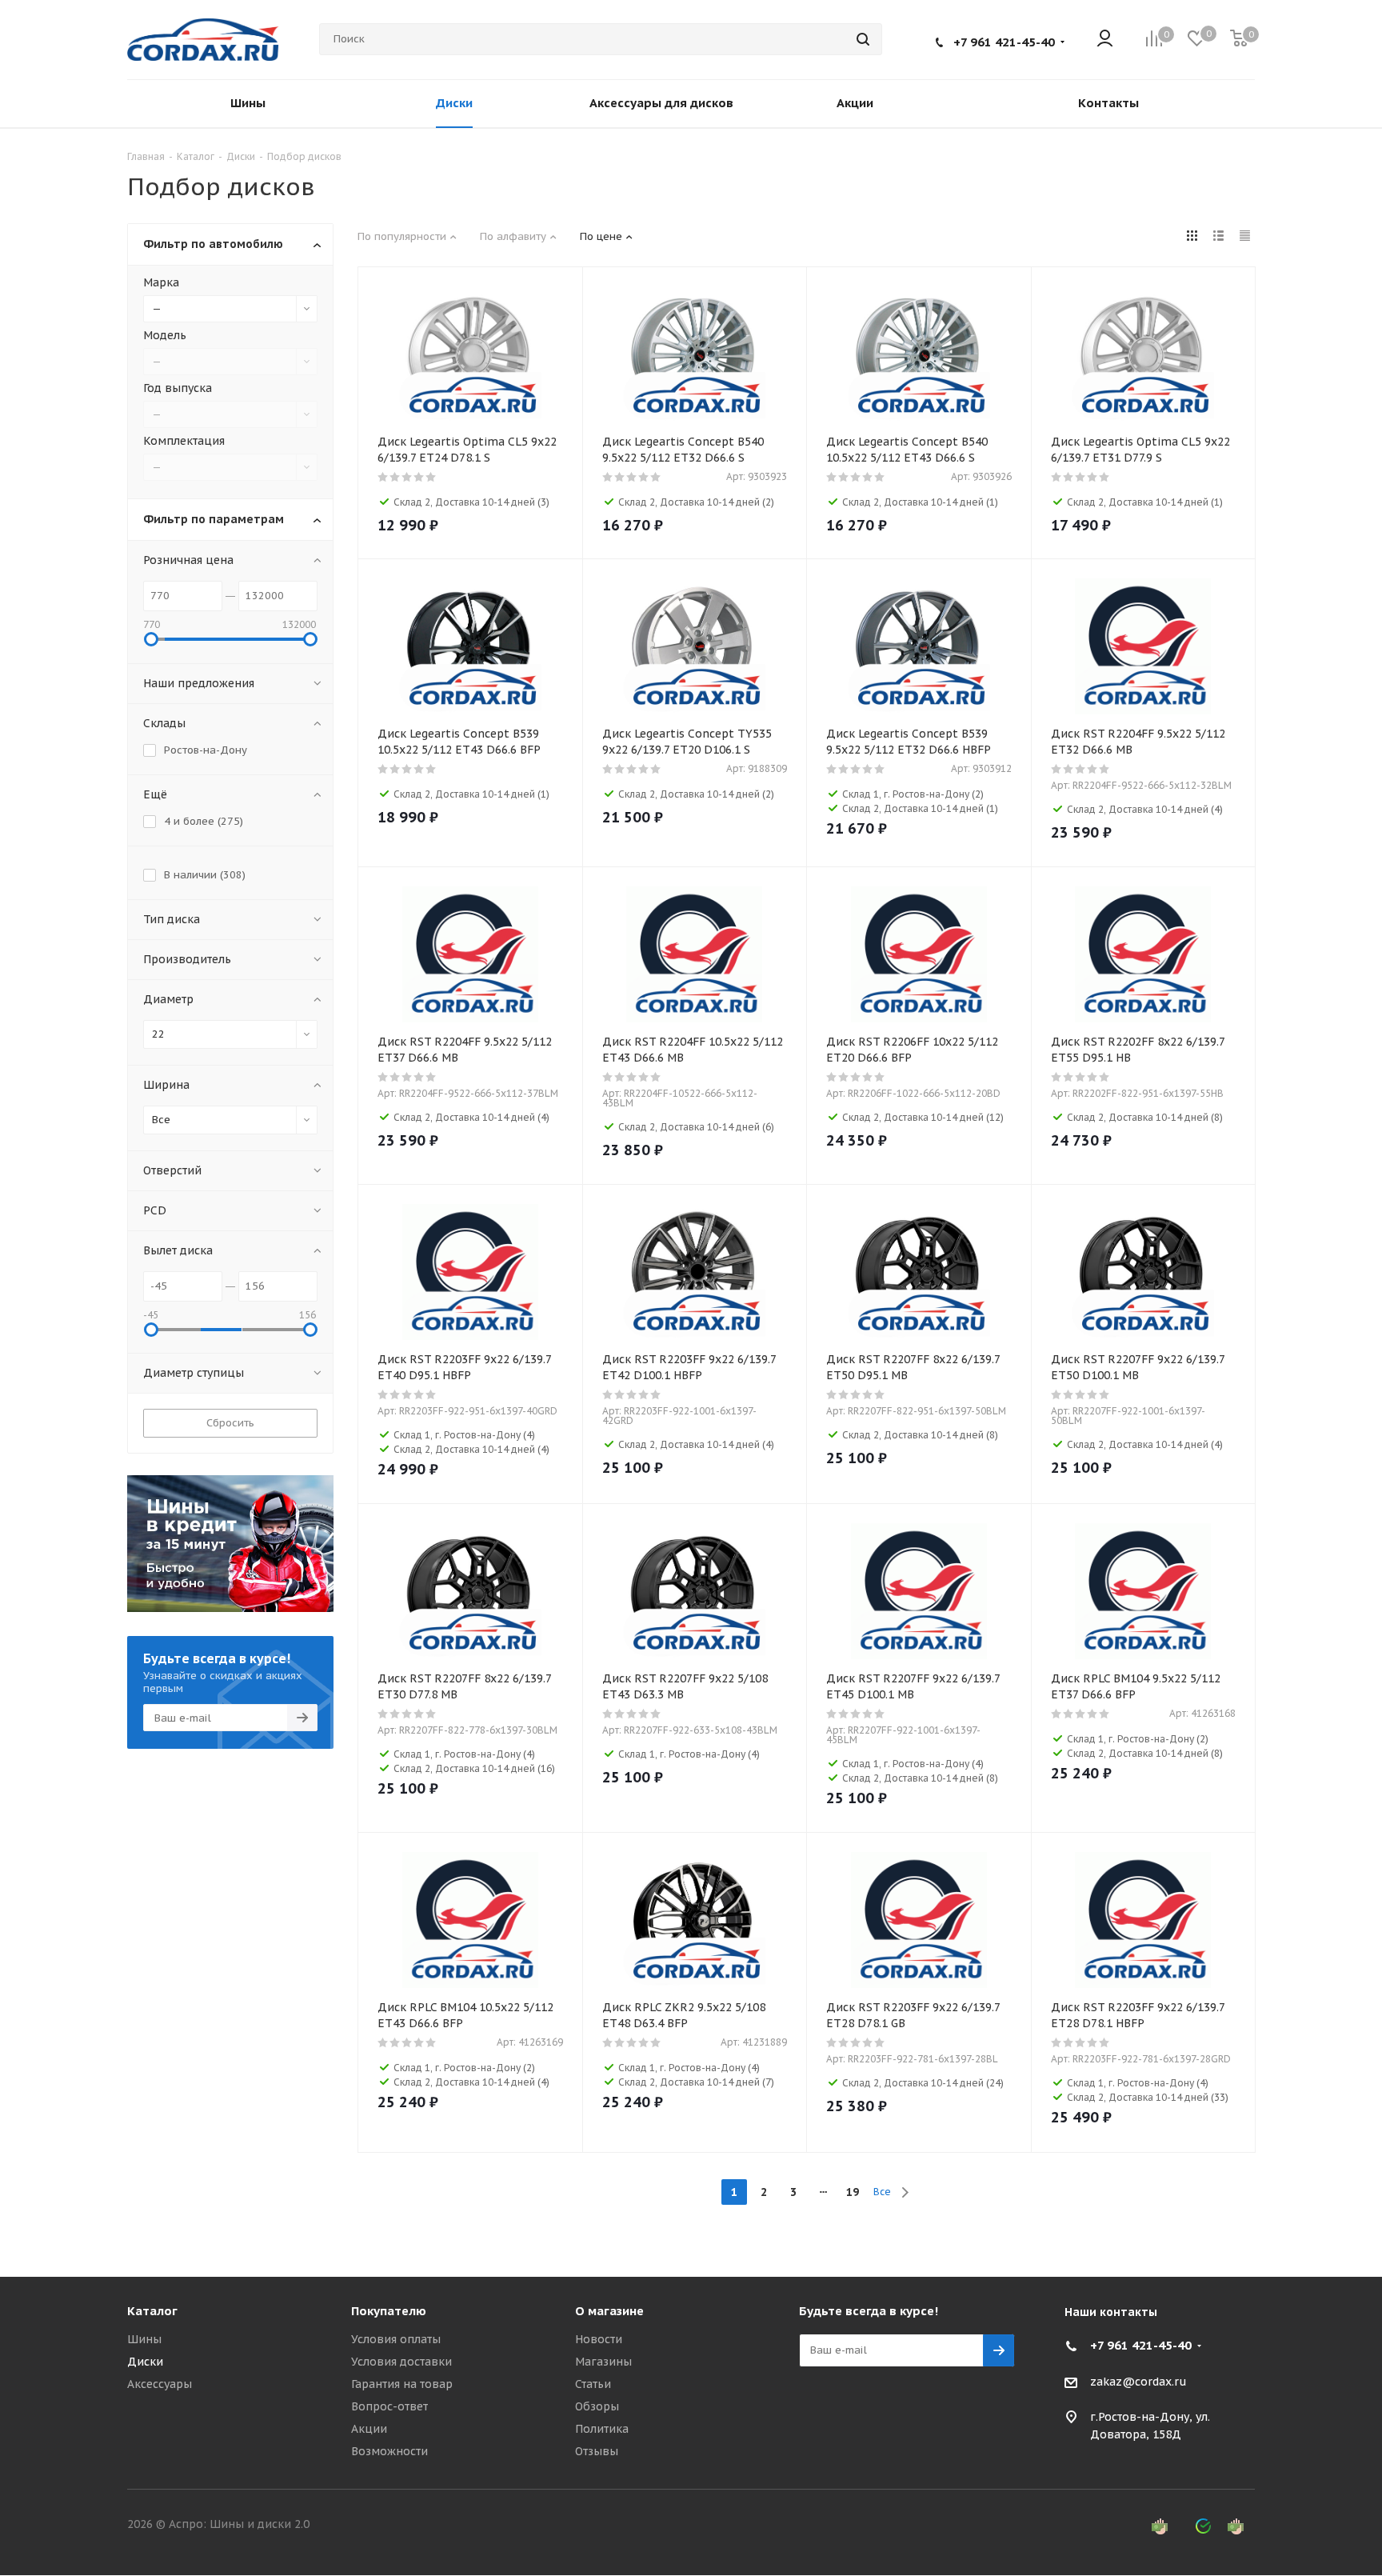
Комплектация (184, 441)
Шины (144, 2339)
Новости (599, 2339)
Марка (161, 282)
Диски (145, 2362)
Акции (369, 2429)
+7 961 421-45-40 (1004, 42)
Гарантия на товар (402, 2384)
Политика (602, 2429)
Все (882, 2192)
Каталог (152, 2311)
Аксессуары (160, 2384)
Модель (165, 335)
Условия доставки (401, 2362)
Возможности (389, 2451)
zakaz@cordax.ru (1138, 2382)
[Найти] (863, 39)
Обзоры (597, 2406)
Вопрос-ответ (389, 2406)
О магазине (609, 2311)
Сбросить (230, 1423)
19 (853, 2192)
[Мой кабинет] (1105, 40)
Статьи (593, 2384)
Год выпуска (178, 388)
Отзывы (597, 2451)
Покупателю (389, 2311)
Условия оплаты (396, 2339)
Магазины (603, 2362)
